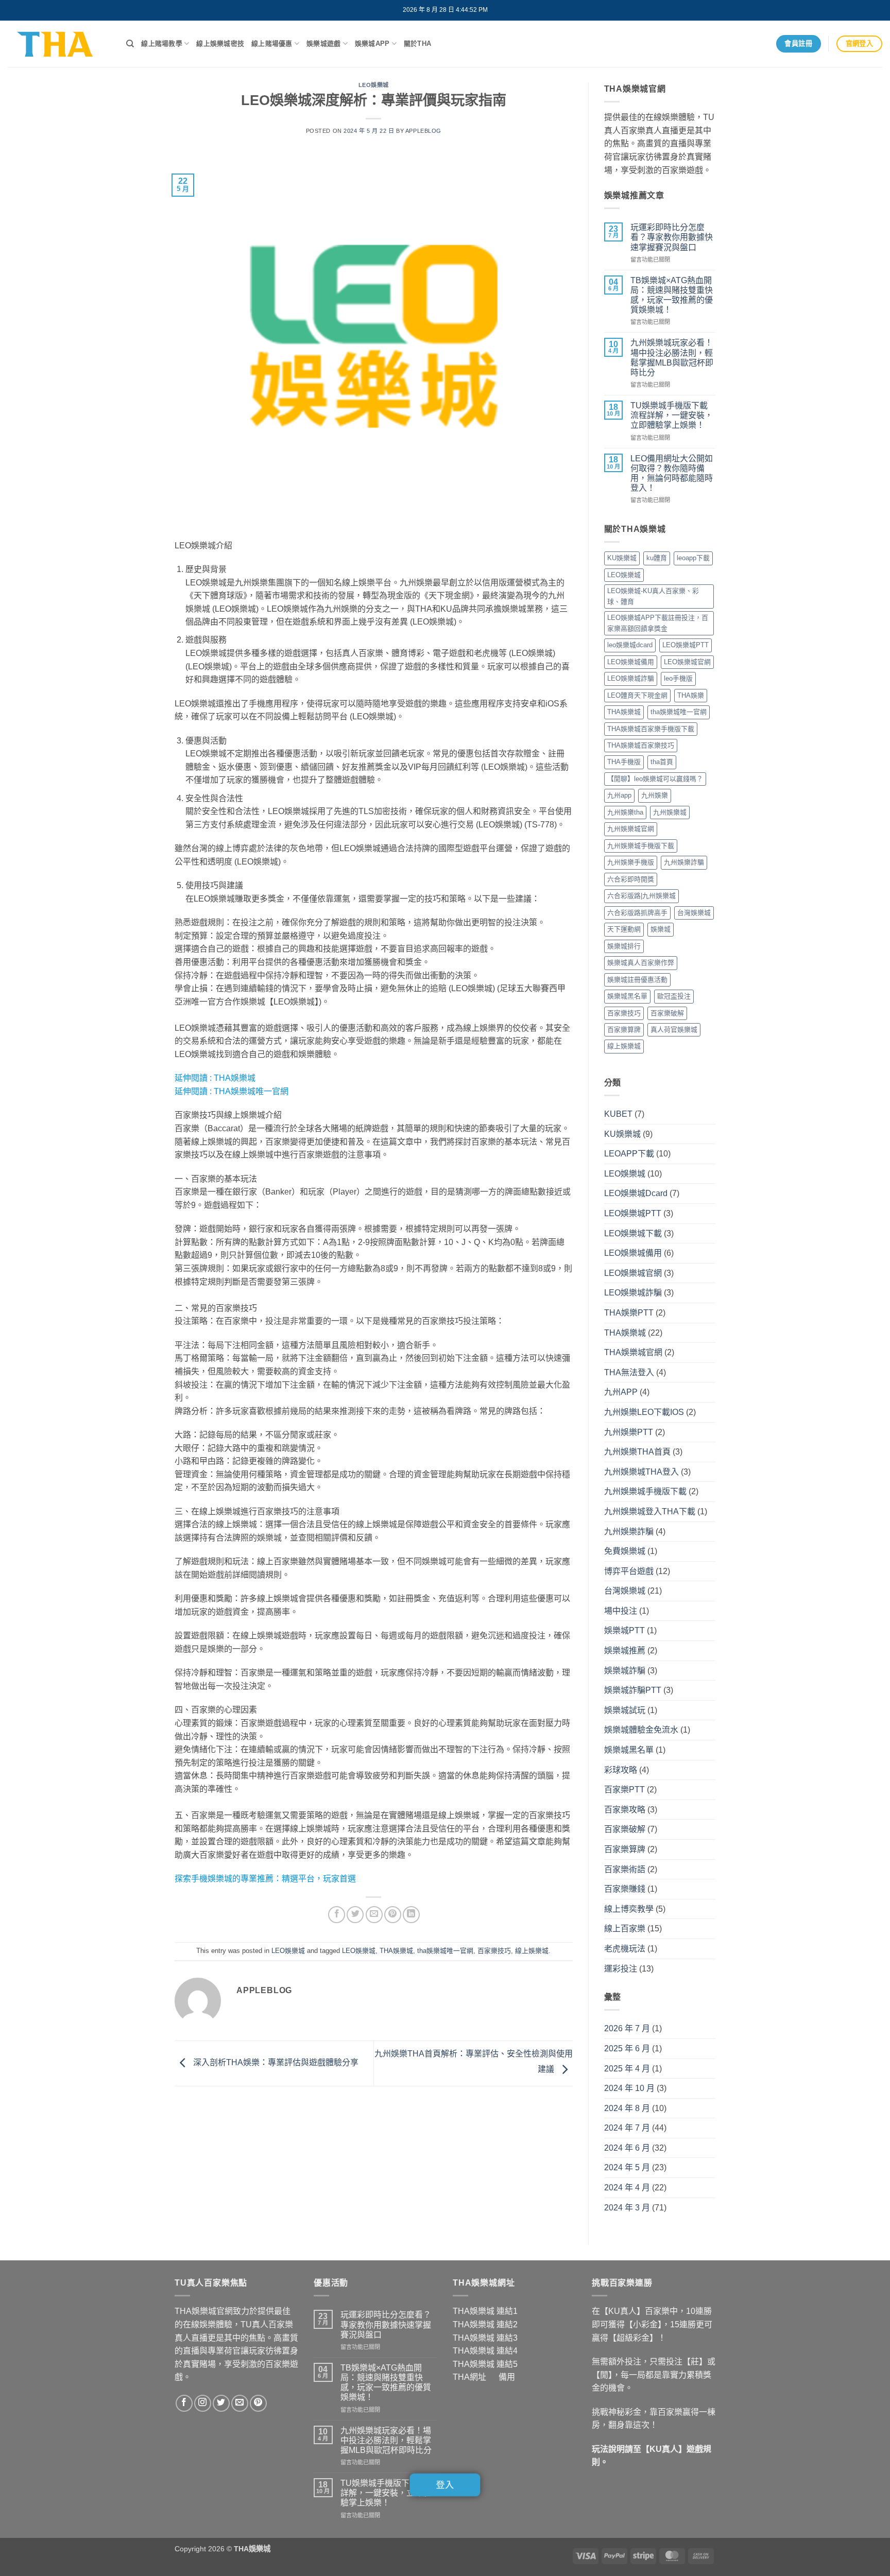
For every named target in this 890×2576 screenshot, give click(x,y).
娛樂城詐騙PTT (633, 1690)
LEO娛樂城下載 (633, 1233)
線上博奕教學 (629, 1909)
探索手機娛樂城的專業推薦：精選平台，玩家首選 (265, 1879)
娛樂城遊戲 (323, 44)
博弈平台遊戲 (629, 1571)
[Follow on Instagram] (203, 2403)
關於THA (417, 44)
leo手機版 (678, 678)
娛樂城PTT (624, 1630)
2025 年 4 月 (627, 2069)
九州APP (621, 1392)
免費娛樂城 (625, 1551)
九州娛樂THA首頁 (637, 1452)
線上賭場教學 (162, 44)
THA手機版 (624, 762)
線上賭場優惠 (272, 44)
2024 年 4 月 (627, 2188)
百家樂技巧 (494, 1951)
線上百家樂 (625, 1929)
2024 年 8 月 (627, 2108)
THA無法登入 (629, 1372)
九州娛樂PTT (629, 1432)
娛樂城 (661, 929)
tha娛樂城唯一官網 (445, 1951)
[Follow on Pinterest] (258, 2403)
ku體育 (657, 558)
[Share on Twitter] (355, 1915)
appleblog (423, 131)
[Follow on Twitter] (221, 2403)
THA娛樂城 (235, 1078)
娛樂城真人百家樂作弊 (641, 963)
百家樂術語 (625, 1869)
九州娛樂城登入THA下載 (650, 1511)
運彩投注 (621, 1969)
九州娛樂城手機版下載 (641, 846)
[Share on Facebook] (337, 1915)
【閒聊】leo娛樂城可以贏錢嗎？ (655, 779)
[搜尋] (130, 44)
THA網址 (469, 2377)
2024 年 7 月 (627, 2128)
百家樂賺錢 (625, 1889)
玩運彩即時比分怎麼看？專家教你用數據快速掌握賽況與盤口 (672, 237)
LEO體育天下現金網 (637, 695)
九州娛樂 (655, 795)
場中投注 (621, 1611)
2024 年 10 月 (629, 2088)
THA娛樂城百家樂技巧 (641, 745)
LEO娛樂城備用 (631, 662)
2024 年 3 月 (627, 2208)
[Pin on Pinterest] (393, 1915)
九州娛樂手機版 (631, 862)
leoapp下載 (693, 558)
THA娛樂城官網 (633, 1352)
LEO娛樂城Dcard (636, 1193)
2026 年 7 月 (627, 2028)
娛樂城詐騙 (625, 1671)
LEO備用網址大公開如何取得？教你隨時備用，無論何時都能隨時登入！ (672, 473)
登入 (445, 2485)
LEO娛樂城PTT (686, 645)
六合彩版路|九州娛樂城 (641, 896)
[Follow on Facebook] (184, 2403)
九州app (619, 795)
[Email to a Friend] (374, 1915)
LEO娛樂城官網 (687, 662)
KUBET (618, 1114)
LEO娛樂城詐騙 (631, 678)
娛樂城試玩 (625, 1710)
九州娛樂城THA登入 (641, 1472)
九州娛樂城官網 (631, 829)
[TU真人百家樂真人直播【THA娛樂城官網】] (59, 44)
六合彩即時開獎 (631, 879)
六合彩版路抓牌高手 (637, 913)
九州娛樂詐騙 (684, 862)
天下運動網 (624, 929)
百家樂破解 (667, 1013)
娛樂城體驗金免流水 (641, 1730)
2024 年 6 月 (627, 2148)
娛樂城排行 (624, 946)
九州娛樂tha (625, 812)
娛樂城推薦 (625, 1650)
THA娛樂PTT (629, 1313)
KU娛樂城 (622, 558)
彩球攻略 (621, 1770)
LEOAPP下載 (629, 1154)
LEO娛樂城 (374, 85)
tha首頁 (662, 762)
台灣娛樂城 (694, 913)
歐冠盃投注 (674, 996)
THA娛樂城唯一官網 (251, 1091)
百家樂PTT (624, 1790)
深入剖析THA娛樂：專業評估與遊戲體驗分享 (275, 2063)
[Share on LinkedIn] (411, 1915)
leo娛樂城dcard (630, 645)
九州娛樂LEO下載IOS (644, 1412)
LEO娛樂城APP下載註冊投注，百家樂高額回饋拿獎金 (658, 623)
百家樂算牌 (624, 1030)
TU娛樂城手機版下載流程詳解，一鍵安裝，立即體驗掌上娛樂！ (672, 415)
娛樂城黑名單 (627, 996)
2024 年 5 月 (627, 2167)
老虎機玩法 (625, 1949)
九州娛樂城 (670, 812)
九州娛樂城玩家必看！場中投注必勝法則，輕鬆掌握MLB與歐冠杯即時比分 (672, 358)
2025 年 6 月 (627, 2048)
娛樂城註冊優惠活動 (637, 980)
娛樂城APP (372, 44)
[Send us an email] (240, 2403)
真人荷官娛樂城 (674, 1030)
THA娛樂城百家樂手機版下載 (651, 729)
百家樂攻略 (625, 1810)
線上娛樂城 (532, 1951)
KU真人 (664, 2449)
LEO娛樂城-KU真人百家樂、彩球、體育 (653, 596)
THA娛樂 (691, 695)
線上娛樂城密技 (220, 44)
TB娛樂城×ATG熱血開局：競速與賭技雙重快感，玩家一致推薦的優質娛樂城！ (672, 295)
